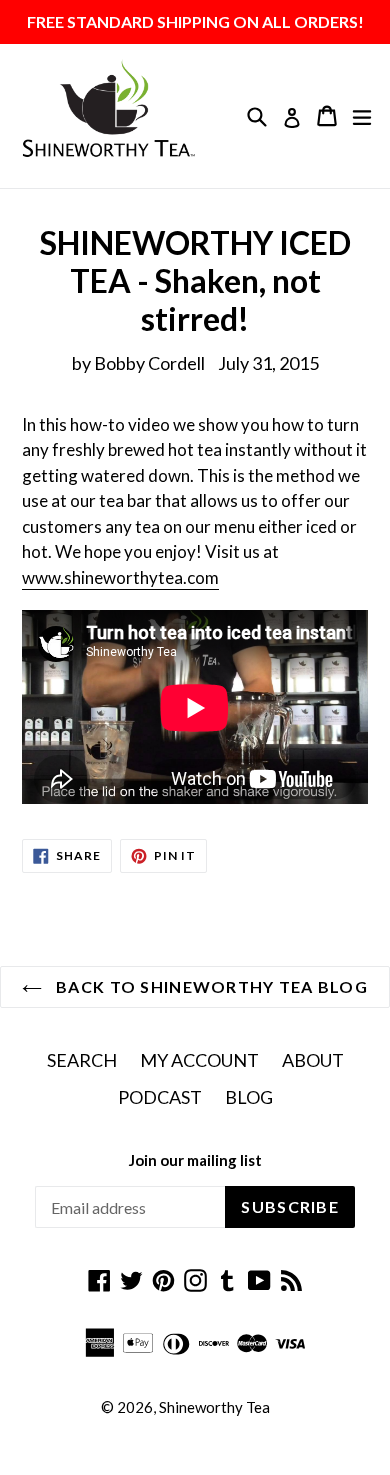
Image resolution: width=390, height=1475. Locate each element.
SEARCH (82, 1060)
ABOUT (313, 1060)
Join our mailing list (195, 1160)
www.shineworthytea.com (120, 577)
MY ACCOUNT (199, 1060)
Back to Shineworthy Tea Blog (210, 986)
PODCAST (160, 1097)
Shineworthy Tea (214, 1407)
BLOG (249, 1097)
